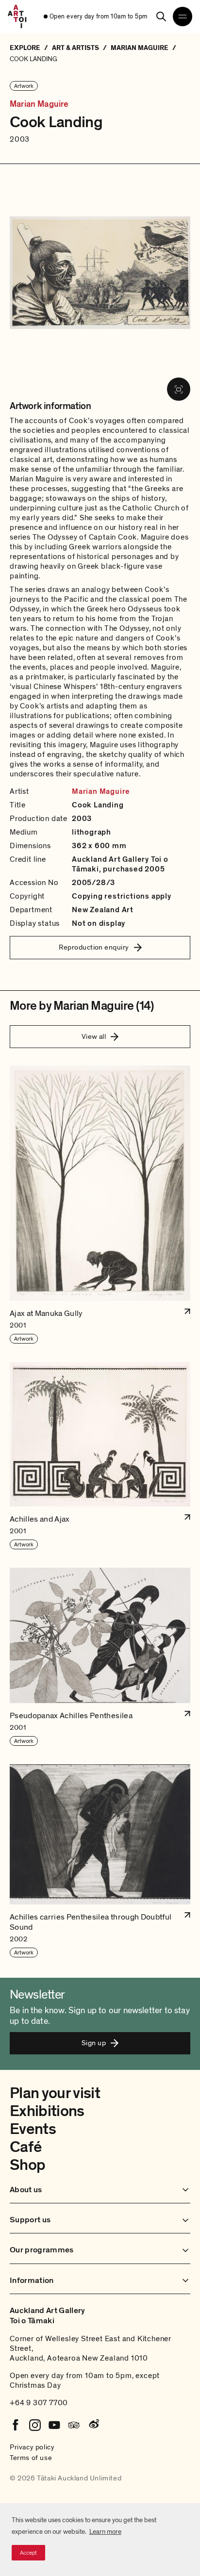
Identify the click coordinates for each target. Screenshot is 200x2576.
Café (25, 2147)
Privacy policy (32, 2447)
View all (94, 1036)
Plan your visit (55, 2093)
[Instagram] (35, 2425)
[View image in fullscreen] (179, 389)
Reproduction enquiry (94, 947)
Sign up (94, 2043)
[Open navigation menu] (183, 16)
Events (33, 2129)
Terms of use (31, 2458)
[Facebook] (16, 2425)
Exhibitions (47, 2111)
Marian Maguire (39, 104)
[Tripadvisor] (74, 2425)
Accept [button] (28, 2553)
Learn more (105, 2532)
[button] (100, 1205)
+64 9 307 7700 (39, 2403)
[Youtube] (54, 2425)
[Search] (161, 16)
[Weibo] (93, 2425)
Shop (27, 2165)
